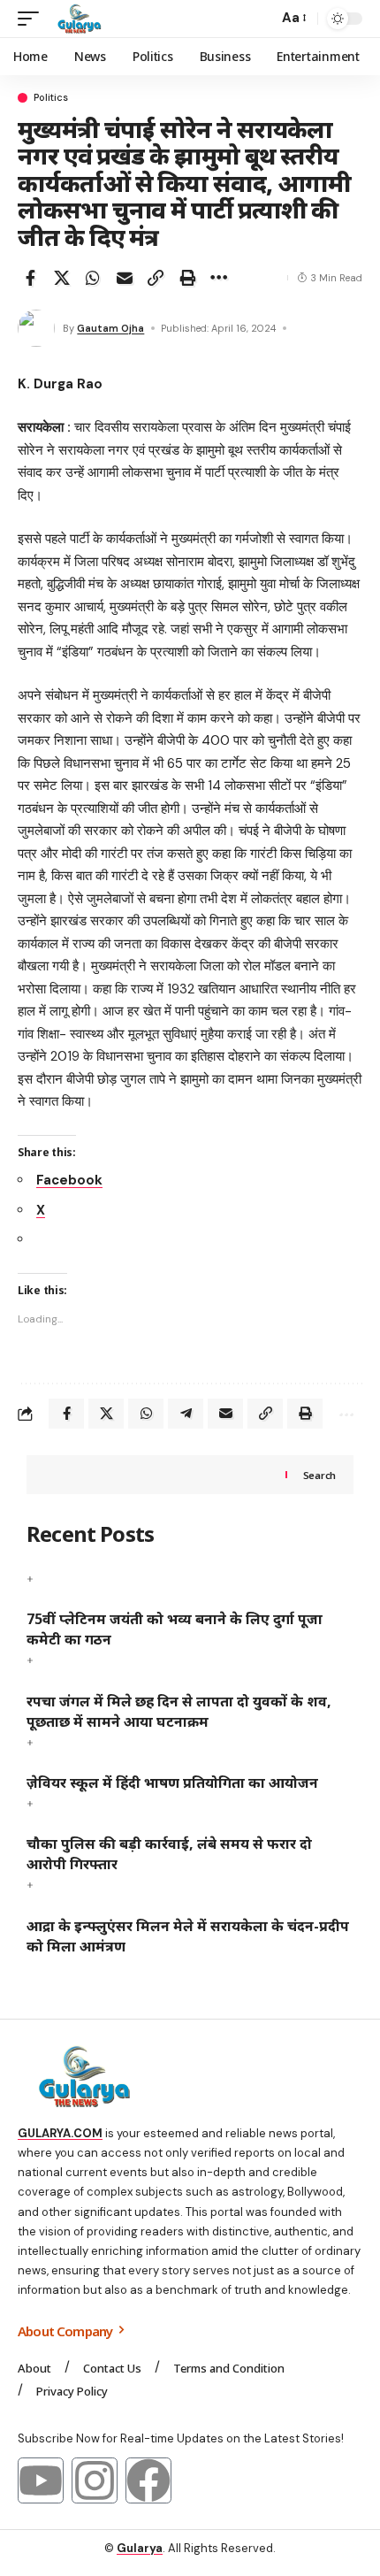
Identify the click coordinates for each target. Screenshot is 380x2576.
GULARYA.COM (60, 2133)
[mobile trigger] (33, 19)
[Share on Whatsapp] (93, 278)
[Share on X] (62, 278)
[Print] (187, 278)
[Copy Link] (156, 278)
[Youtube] (41, 2480)
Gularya (140, 2548)
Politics (51, 98)
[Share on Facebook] (30, 278)
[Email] (125, 278)
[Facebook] (148, 2480)
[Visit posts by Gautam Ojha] (36, 328)
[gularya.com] (76, 19)
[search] (260, 19)
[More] (218, 278)
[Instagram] (95, 2480)
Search (319, 1475)
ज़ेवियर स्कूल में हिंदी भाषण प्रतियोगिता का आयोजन (172, 1782)
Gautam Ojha (110, 328)
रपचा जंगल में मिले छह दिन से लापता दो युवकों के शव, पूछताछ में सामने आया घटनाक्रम (179, 1711)
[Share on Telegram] (186, 1414)
